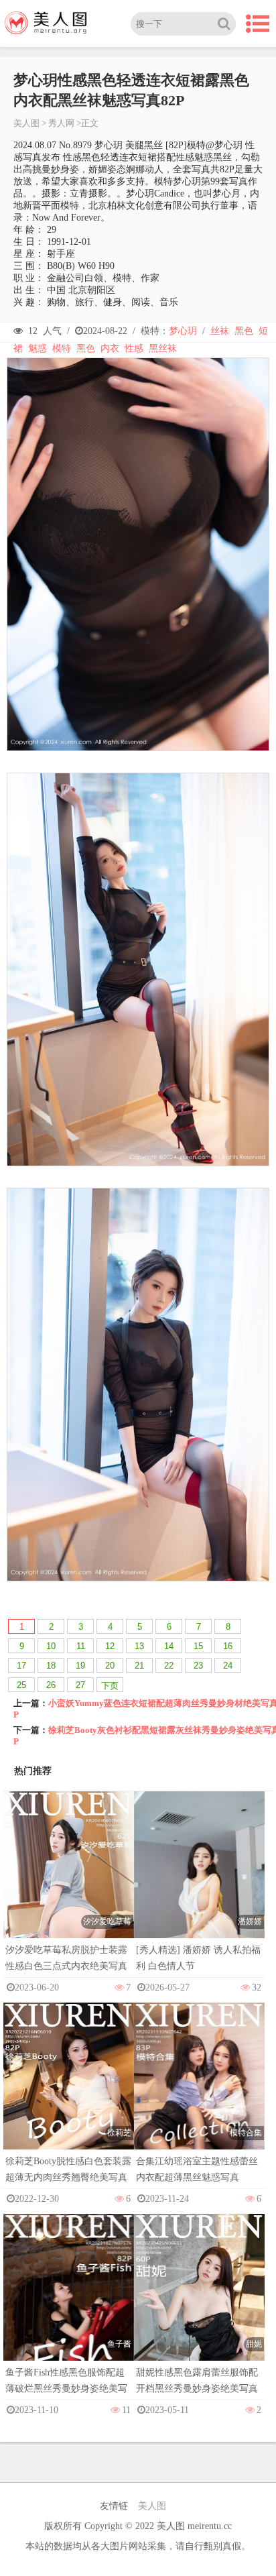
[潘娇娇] (199, 1890)
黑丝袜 (163, 348)
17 (21, 1666)
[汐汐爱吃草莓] (69, 1888)
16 (228, 1646)
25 (21, 1685)
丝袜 (220, 331)
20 (110, 1666)
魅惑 (38, 348)
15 (198, 1646)
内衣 (110, 348)
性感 (134, 348)
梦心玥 (183, 331)
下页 (110, 1686)
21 (139, 1666)
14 (169, 1646)
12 (110, 1646)
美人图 (26, 123)
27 (80, 1685)
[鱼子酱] (69, 2311)
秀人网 (61, 123)
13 (139, 1646)
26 (51, 1685)
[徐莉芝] (69, 2099)
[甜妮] (199, 2311)
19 (80, 1666)
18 (51, 1666)
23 (198, 1666)
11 (81, 1646)
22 (169, 1666)
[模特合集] (199, 2099)
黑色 (244, 331)
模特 (62, 348)
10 (51, 1646)
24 (228, 1666)
